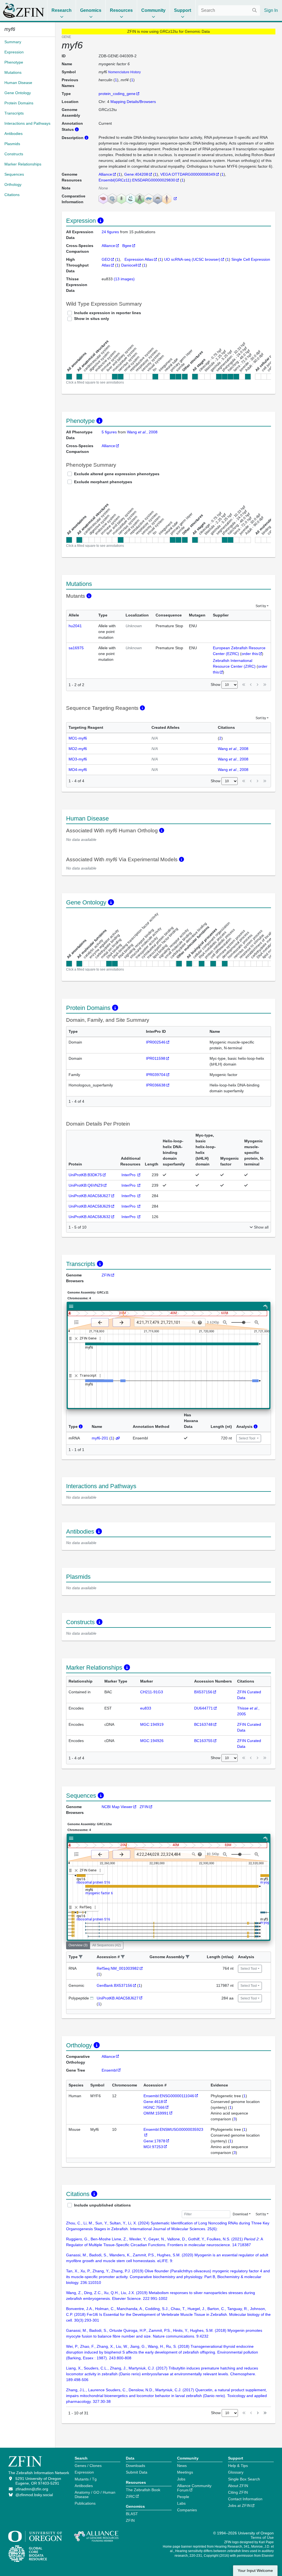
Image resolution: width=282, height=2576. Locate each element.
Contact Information (245, 2499)
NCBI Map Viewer (117, 1807)
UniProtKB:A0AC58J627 (90, 1196)
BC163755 (203, 1741)
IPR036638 (156, 1085)
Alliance (105, 174)
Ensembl (109, 2070)
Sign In (271, 10)
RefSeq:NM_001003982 (118, 1968)
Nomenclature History (124, 72)
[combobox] (229, 10)
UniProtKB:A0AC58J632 (90, 1217)
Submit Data (137, 2472)
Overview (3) (78, 1945)
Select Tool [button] (247, 1438)
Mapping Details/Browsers (133, 102)
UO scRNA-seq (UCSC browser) (192, 259)
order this (250, 654)
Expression (84, 2472)
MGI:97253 (153, 2147)
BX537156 (203, 1692)
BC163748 (203, 1724)
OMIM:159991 (156, 2113)
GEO (106, 259)
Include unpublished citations (102, 2205)
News (182, 2466)
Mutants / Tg (86, 2479)
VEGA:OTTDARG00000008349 (188, 174)
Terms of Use (262, 2537)
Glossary (236, 2472)
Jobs (181, 2479)
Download (240, 2214)
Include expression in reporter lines (108, 313)
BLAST (132, 2514)
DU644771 (204, 1708)
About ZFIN (238, 2486)
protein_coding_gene (117, 94)
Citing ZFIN (238, 2492)
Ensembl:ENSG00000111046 (169, 2096)
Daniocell (129, 265)
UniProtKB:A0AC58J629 (90, 1206)
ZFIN (106, 1275)
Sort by (261, 606)
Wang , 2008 (142, 432)
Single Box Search (244, 2479)
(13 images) (124, 279)
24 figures (111, 232)
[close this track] (76, 1339)
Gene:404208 (136, 174)
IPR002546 (156, 1042)
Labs (181, 2503)
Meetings (185, 2472)
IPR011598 (156, 1058)
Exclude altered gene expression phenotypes (117, 474)
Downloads (135, 2466)
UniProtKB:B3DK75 (85, 1175)
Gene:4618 (153, 2102)
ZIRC (130, 2496)
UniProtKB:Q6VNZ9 (86, 1185)
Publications (85, 2503)
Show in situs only (92, 319)
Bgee (127, 246)
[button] (81, 1957)
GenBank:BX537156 (114, 1985)
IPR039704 (156, 1075)
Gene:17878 (154, 2141)
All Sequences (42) (107, 1945)
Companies (187, 2510)
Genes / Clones (88, 2466)
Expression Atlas (139, 259)
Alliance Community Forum (194, 2488)
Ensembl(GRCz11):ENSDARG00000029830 (137, 180)
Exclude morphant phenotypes (103, 482)
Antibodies (84, 2486)
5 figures (109, 432)
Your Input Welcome (255, 2571)
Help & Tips (238, 2466)
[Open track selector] (78, 1322)
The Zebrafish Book (143, 2490)
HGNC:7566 (154, 2107)
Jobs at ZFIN (239, 2506)
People (183, 2497)
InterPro (129, 1175)
